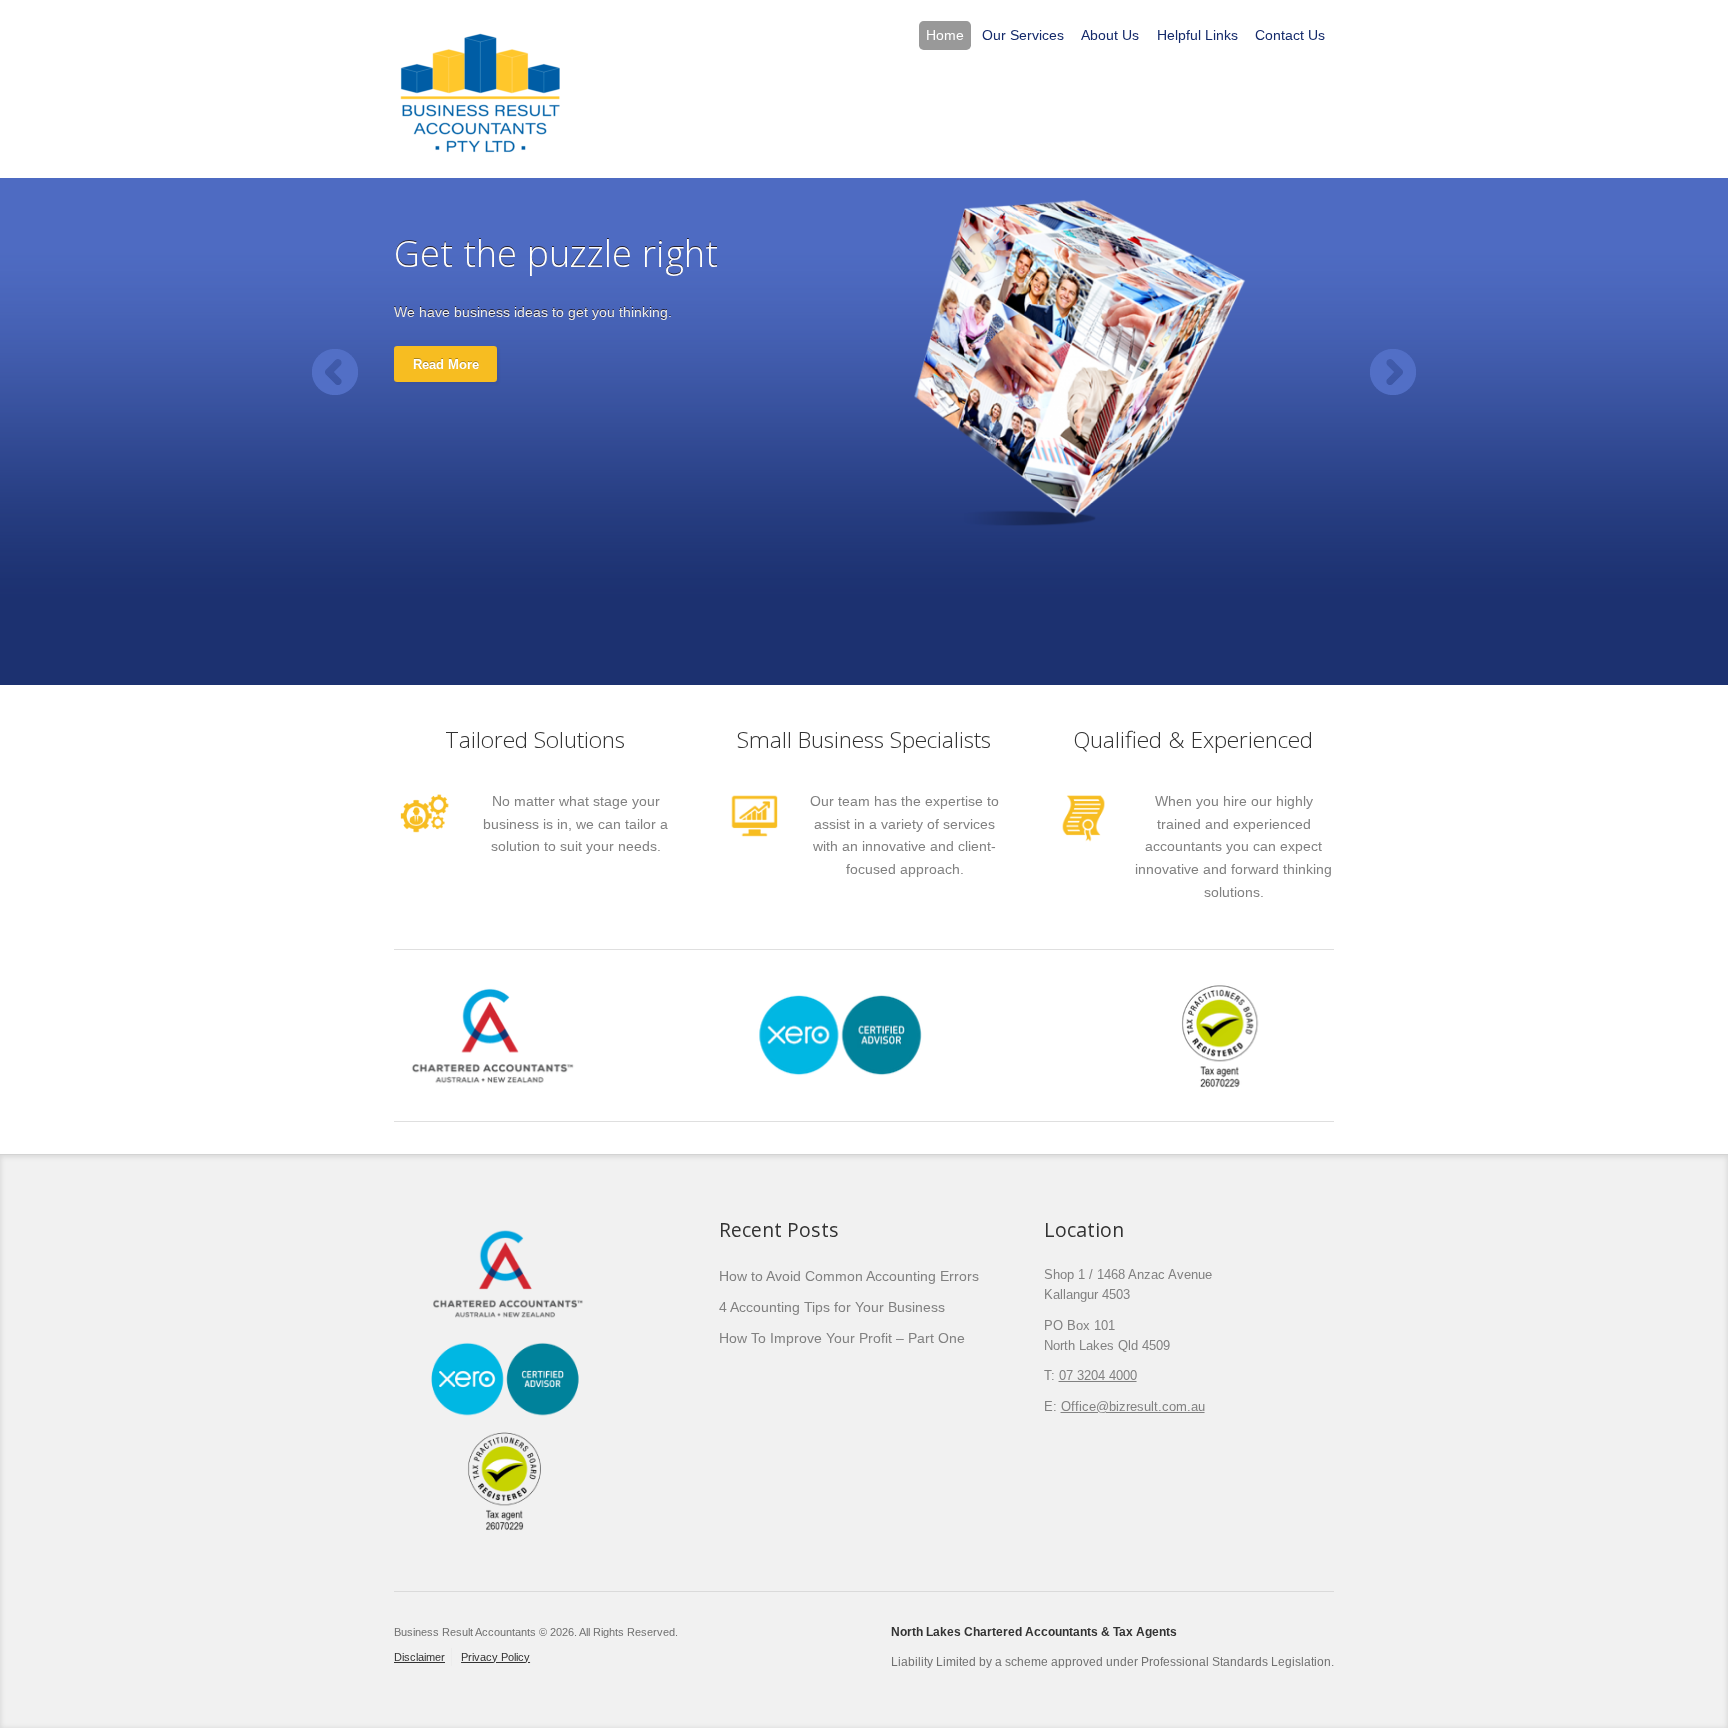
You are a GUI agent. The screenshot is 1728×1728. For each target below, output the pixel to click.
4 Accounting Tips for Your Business (832, 1307)
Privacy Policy (495, 1657)
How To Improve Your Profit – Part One (842, 1338)
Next (1393, 372)
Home (945, 35)
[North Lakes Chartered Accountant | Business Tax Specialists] (481, 88)
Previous (335, 372)
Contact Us (1290, 35)
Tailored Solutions (535, 739)
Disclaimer (419, 1657)
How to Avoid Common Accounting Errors (849, 1276)
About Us (1110, 35)
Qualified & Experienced (1193, 739)
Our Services (1023, 35)
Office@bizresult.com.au (1133, 1407)
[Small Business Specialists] (754, 840)
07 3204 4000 (1098, 1376)
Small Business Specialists (864, 739)
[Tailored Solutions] (425, 835)
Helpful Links (1197, 35)
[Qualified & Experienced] (1083, 845)
